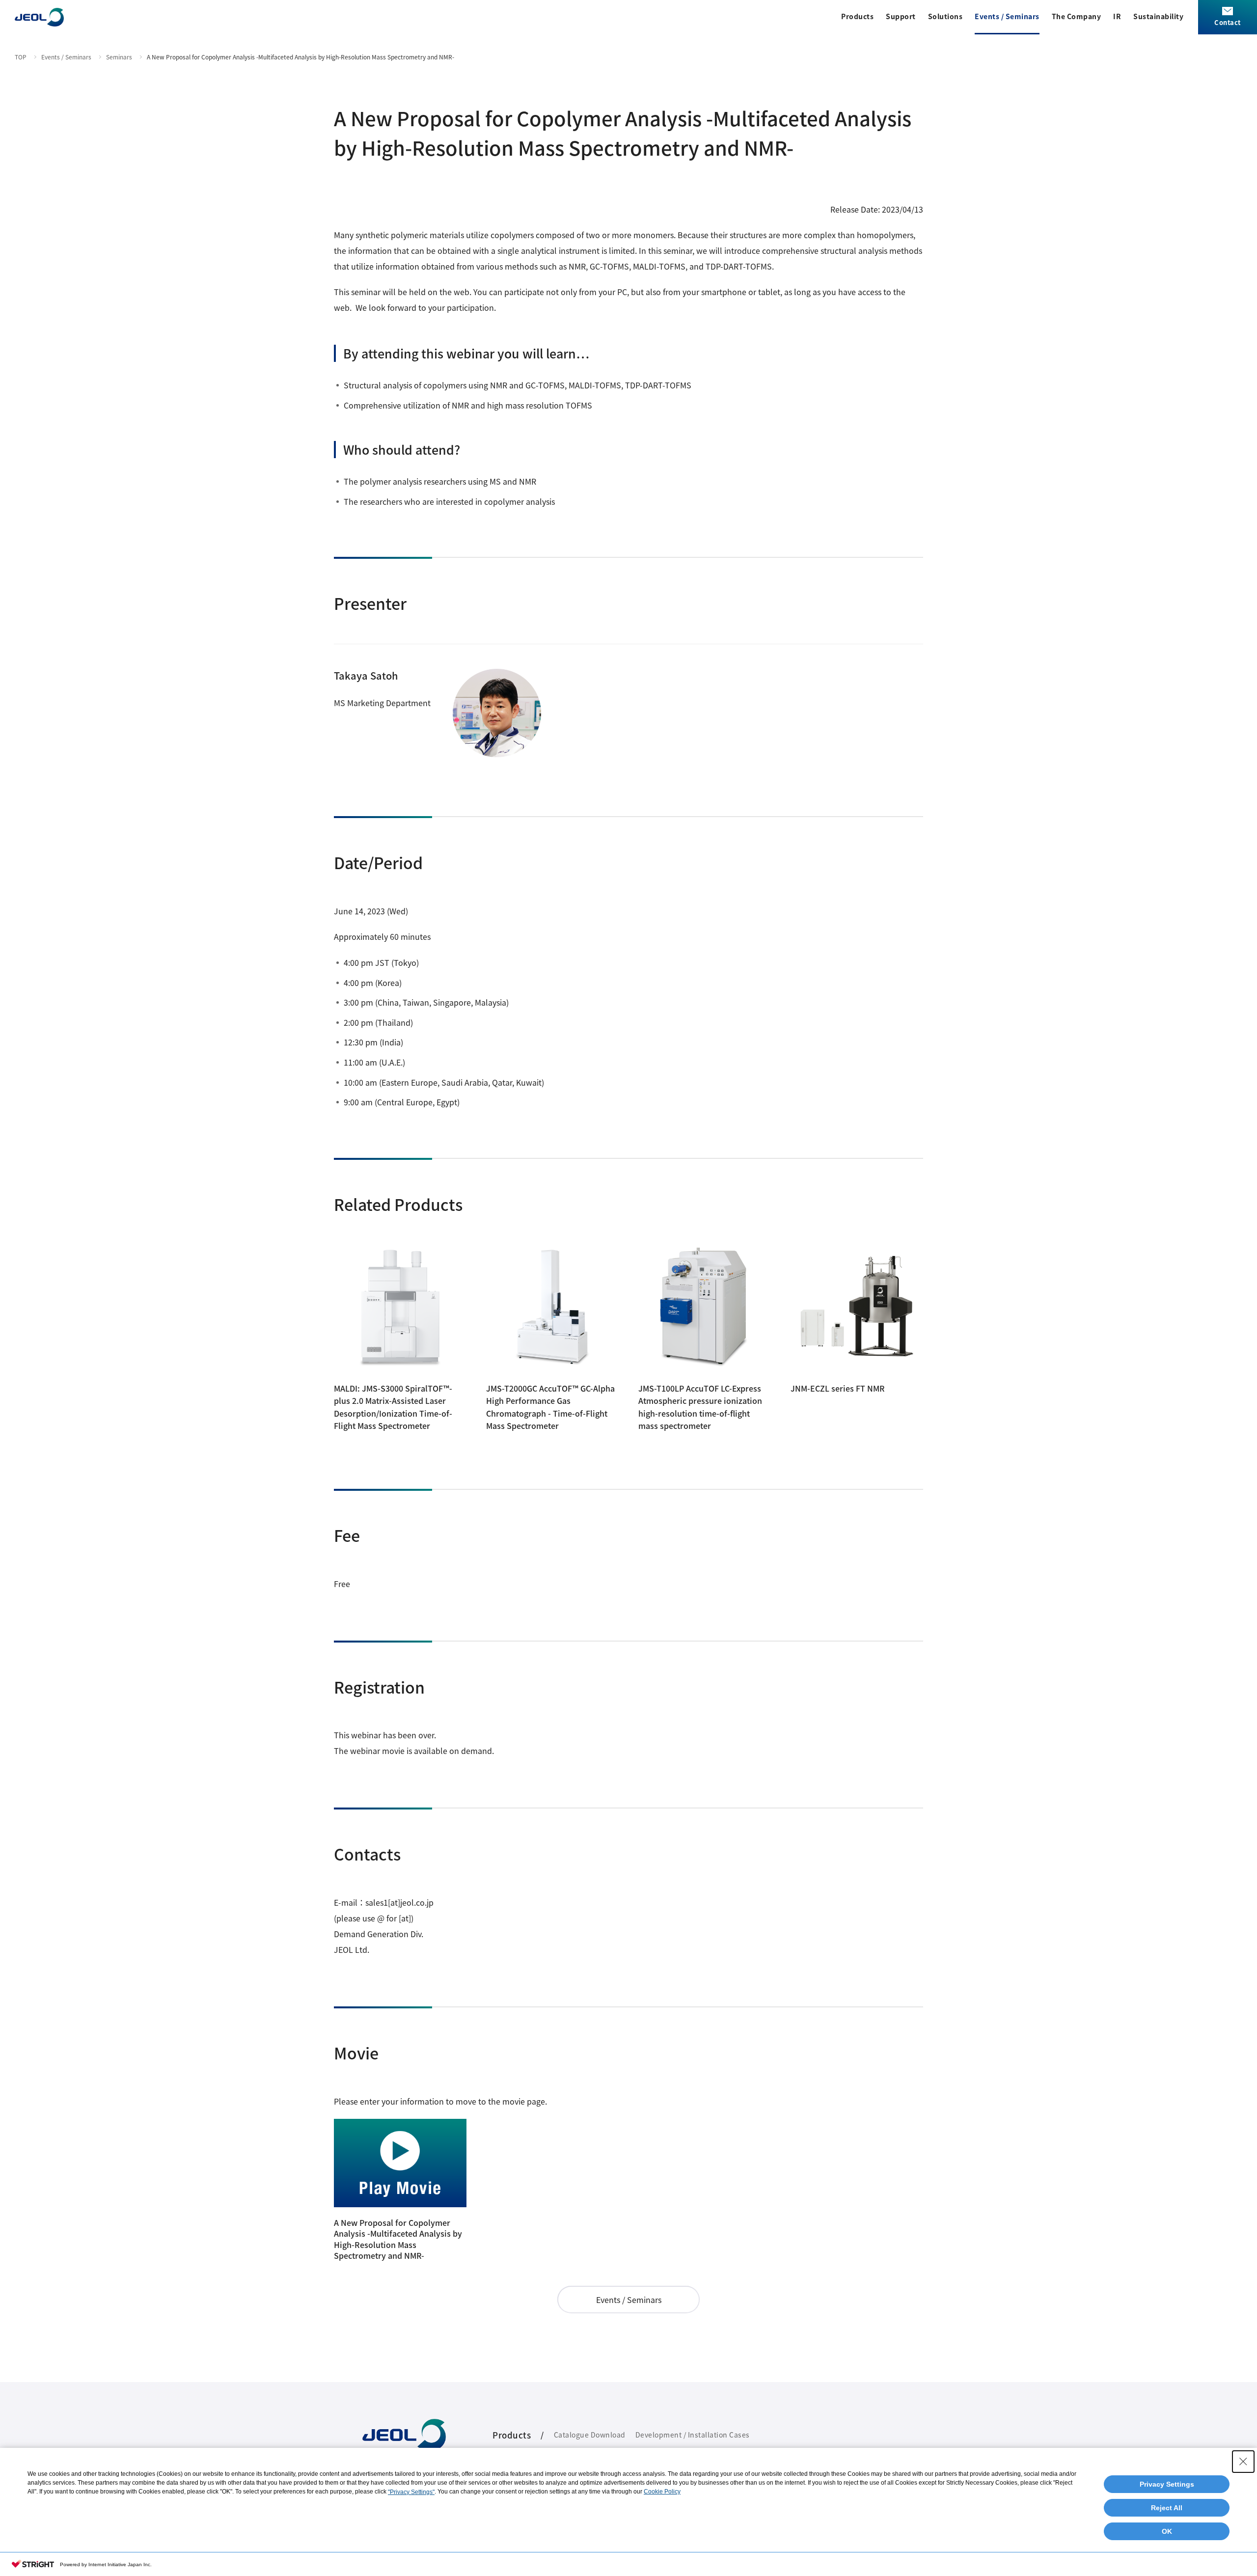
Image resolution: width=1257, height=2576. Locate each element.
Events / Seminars (1007, 16)
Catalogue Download (590, 2435)
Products (857, 16)
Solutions (945, 16)
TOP (21, 57)
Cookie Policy (662, 2492)
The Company (1077, 16)
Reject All (1167, 2508)
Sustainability (1158, 16)
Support (901, 16)
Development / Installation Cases (693, 2435)
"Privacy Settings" (411, 2492)
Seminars (119, 57)
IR (1117, 16)
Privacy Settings (1167, 2484)
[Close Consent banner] (1243, 2462)
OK (1167, 2531)
